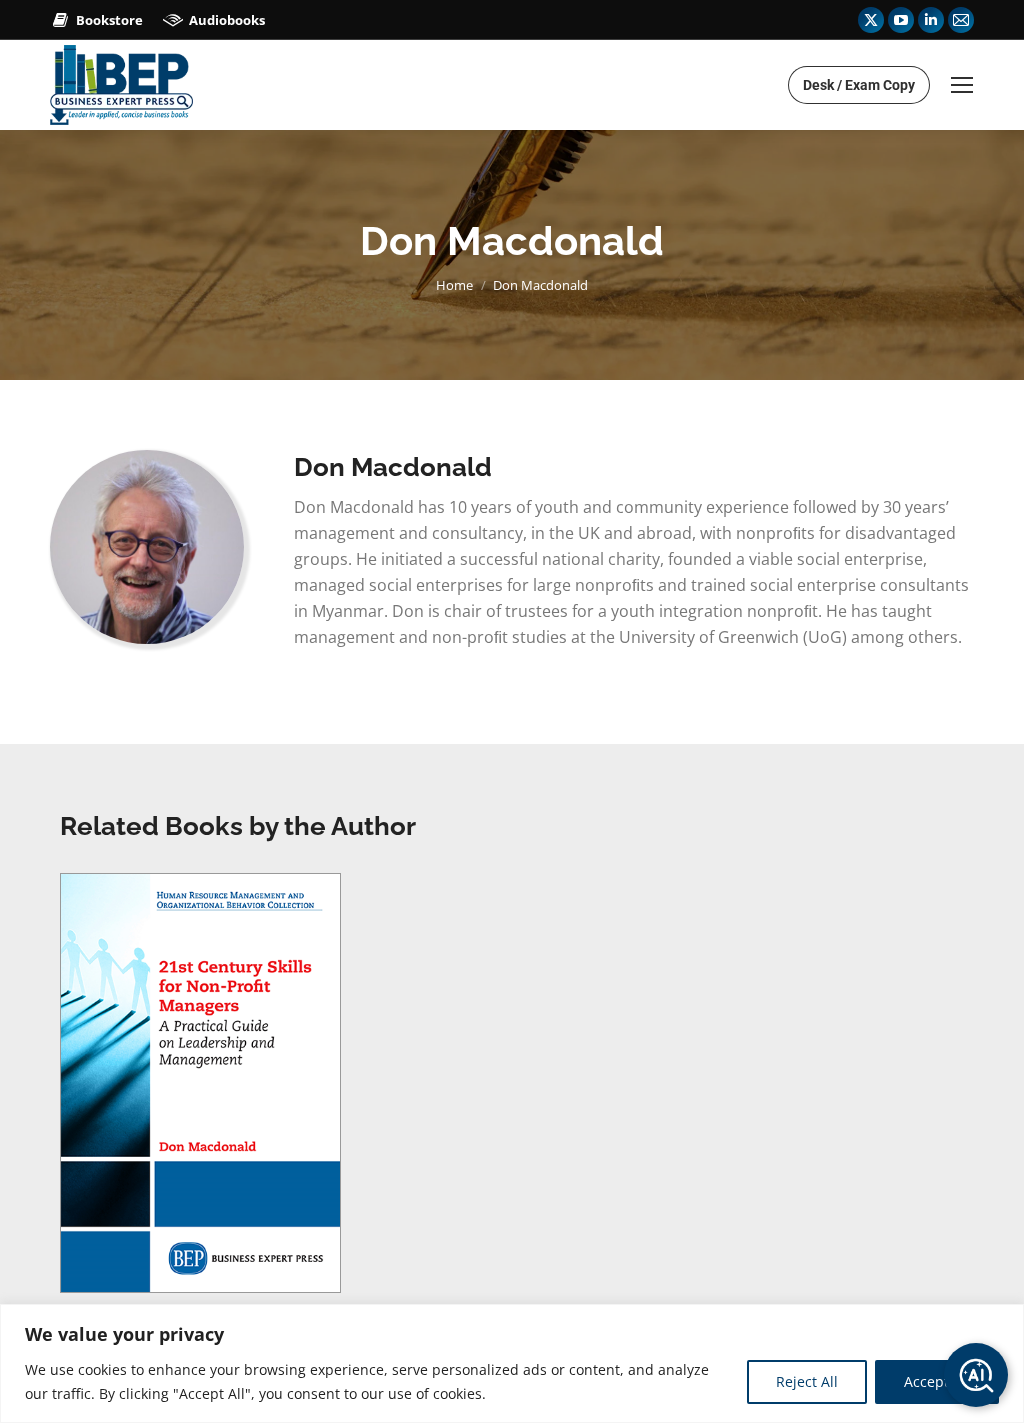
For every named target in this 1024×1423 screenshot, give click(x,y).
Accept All (937, 1381)
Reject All (807, 1381)
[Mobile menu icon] (962, 85)
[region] (512, 1363)
